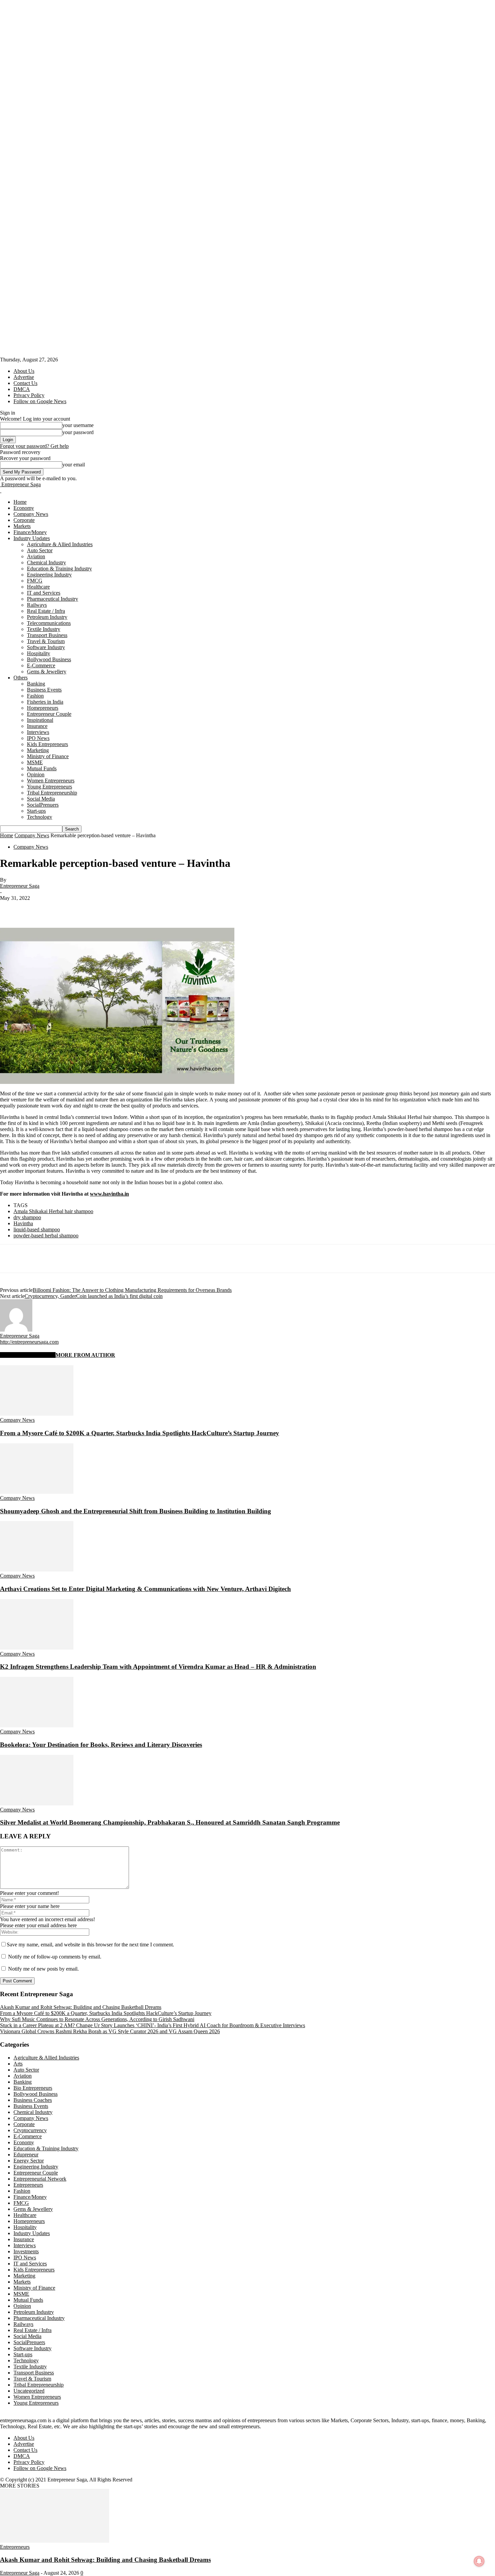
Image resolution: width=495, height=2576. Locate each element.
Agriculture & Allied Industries (60, 544)
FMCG (35, 581)
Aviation (36, 556)
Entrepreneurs (28, 2185)
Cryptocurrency (30, 2130)
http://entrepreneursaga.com (29, 1342)
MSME (35, 762)
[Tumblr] (157, 908)
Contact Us (25, 383)
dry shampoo (27, 1217)
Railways (37, 605)
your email (74, 465)
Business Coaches (33, 2100)
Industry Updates (32, 538)
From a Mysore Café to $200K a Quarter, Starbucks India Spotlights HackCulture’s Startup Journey (140, 1433)
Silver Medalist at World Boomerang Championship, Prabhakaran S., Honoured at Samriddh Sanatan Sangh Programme (170, 1822)
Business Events (44, 690)
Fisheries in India (45, 702)
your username (78, 425)
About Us (24, 371)
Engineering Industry (49, 575)
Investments (26, 2251)
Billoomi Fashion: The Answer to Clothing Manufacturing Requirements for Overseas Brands (132, 1290)
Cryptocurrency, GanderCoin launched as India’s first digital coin (94, 1296)
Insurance (37, 726)
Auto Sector (40, 550)
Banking (36, 684)
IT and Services (44, 593)
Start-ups (36, 811)
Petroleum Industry (47, 617)
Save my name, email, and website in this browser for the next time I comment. (90, 1945)
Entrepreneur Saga (20, 886)
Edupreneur (26, 2155)
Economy (24, 508)
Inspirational (40, 720)
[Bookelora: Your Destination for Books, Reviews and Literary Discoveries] (37, 1725)
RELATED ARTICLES (28, 1355)
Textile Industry (44, 629)
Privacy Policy (29, 395)
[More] (229, 908)
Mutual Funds (42, 768)
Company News (31, 514)
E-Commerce (41, 665)
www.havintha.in (109, 1194)
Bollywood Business (49, 659)
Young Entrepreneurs (49, 787)
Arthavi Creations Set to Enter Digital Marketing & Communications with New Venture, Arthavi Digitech (145, 1589)
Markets (22, 526)
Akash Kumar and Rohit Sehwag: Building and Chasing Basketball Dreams (81, 2007)
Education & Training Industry (59, 569)
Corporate (24, 520)
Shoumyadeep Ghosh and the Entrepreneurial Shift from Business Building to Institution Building (136, 1511)
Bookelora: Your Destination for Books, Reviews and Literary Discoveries (101, 1745)
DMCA (22, 389)
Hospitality (39, 653)
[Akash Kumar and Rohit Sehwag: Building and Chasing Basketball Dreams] (55, 2541)
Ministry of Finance (48, 756)
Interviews (38, 732)
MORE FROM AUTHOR (85, 1355)
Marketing (38, 750)
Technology (40, 817)
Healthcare (38, 587)
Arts (18, 2064)
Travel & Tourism (46, 641)
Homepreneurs (43, 708)
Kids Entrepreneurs (47, 744)
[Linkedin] (108, 908)
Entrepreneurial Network (40, 2179)
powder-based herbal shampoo (46, 1236)
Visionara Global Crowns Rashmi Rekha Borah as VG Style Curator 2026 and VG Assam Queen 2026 (110, 2031)
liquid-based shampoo (37, 1229)
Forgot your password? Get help (34, 446)
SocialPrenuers (43, 805)
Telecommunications (49, 623)
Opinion (36, 774)
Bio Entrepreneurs (33, 2088)
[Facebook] (11, 908)
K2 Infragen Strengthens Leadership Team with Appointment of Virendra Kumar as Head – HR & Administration (158, 1667)
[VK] (204, 908)
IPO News (38, 738)
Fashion (35, 696)
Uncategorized (29, 2391)
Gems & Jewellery (47, 672)
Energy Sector (29, 2161)
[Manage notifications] (479, 2561)
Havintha (23, 1223)
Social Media (41, 799)
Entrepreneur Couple (49, 714)
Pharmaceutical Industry (53, 599)
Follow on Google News (40, 401)
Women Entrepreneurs (51, 781)
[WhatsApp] (84, 908)
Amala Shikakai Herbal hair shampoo (53, 1211)
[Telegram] (181, 908)
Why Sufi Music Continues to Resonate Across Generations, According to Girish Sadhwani (97, 2019)
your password (78, 432)
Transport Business (47, 635)
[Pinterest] (60, 908)
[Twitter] (35, 908)
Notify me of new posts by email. (43, 1969)
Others (21, 678)
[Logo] (1, 490)
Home (20, 502)
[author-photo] (16, 1330)
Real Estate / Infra (46, 611)
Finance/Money (30, 532)
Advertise (24, 377)
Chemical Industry (46, 562)
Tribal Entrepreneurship (52, 793)
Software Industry (46, 647)
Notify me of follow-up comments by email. (55, 1957)
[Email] (132, 908)
